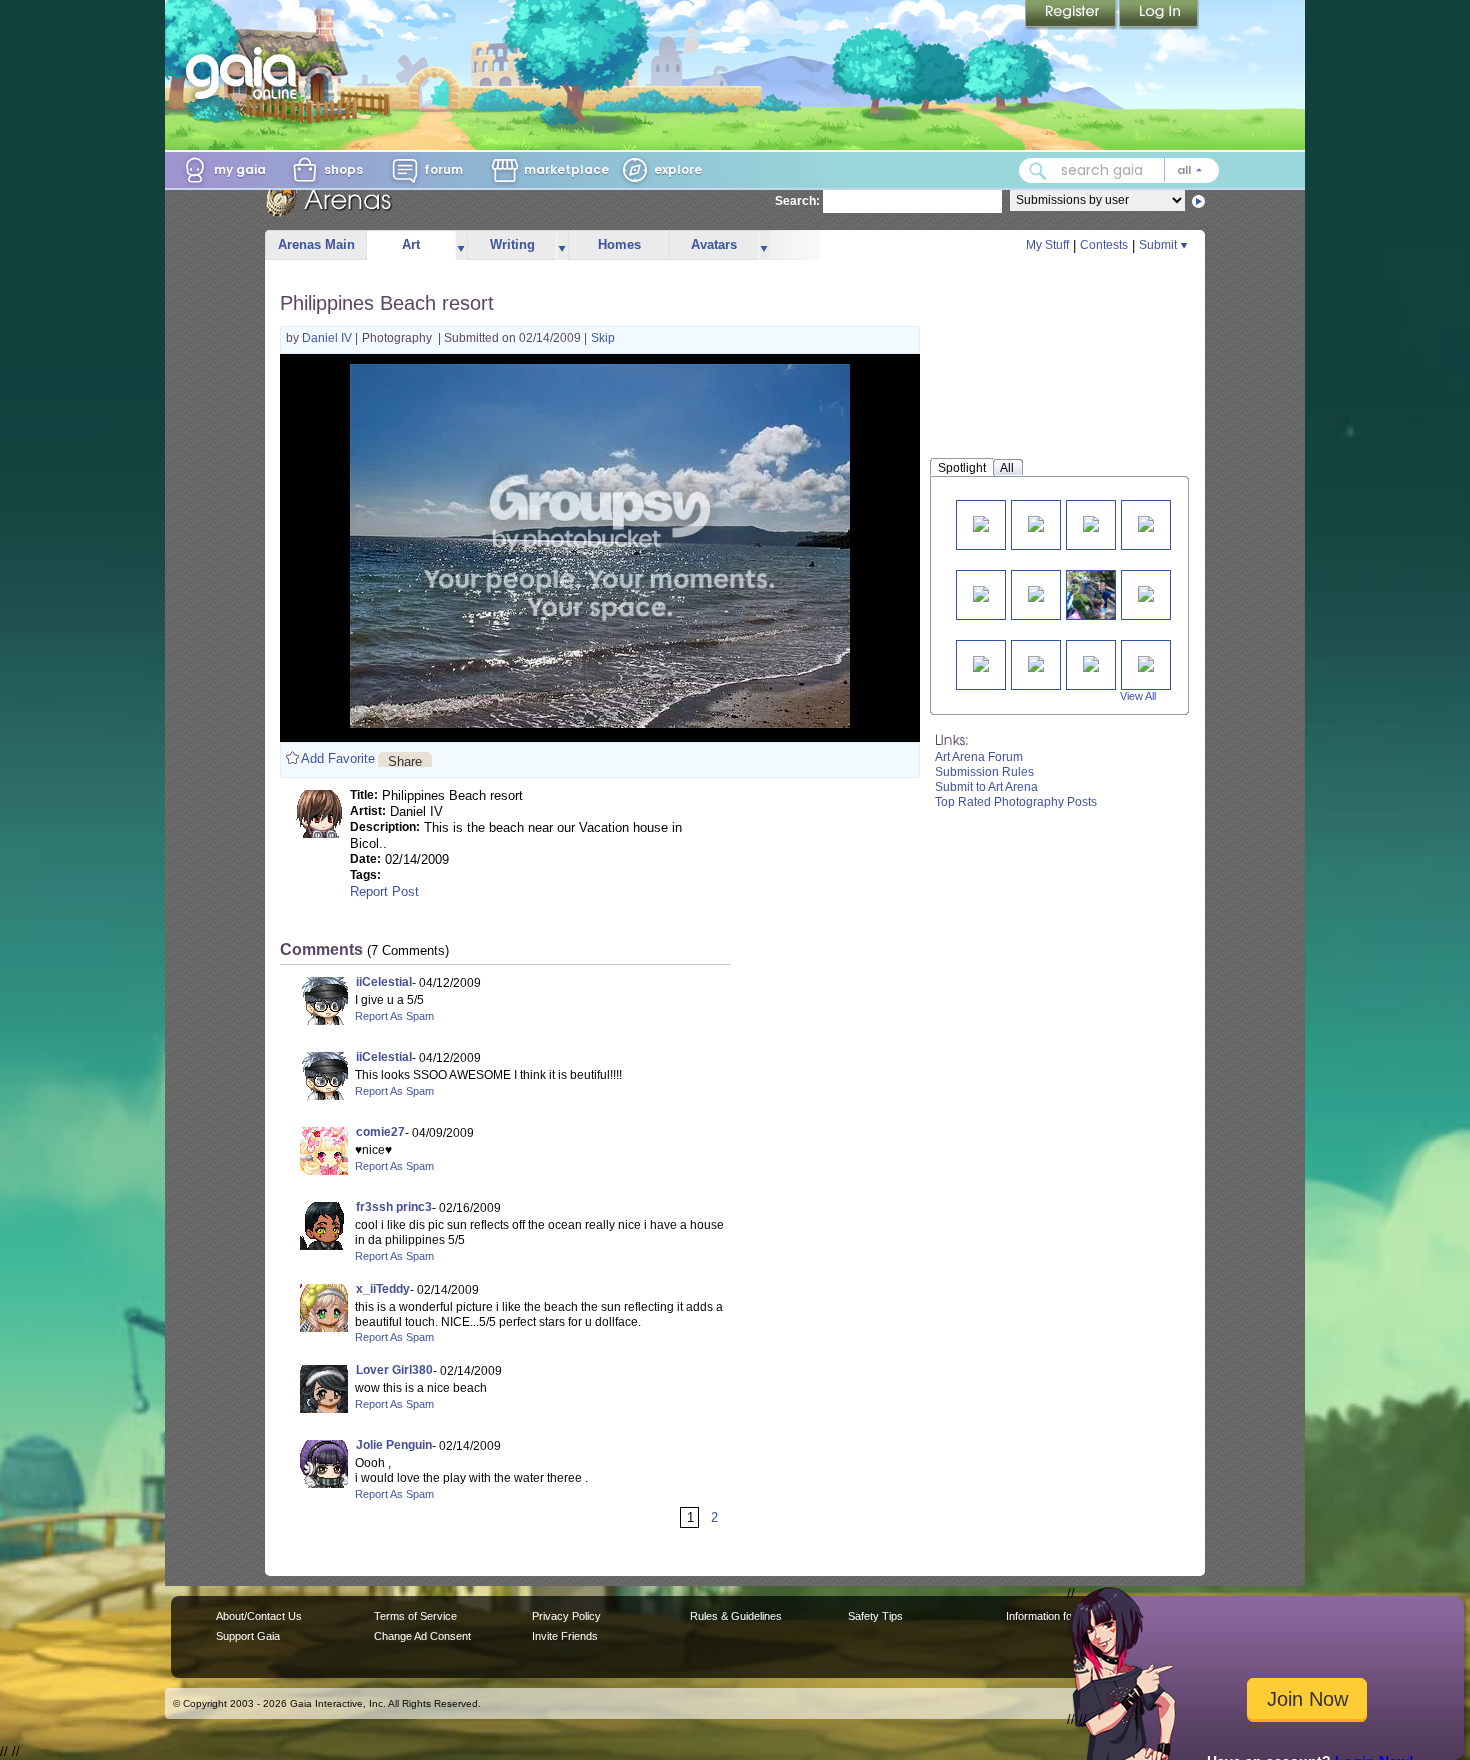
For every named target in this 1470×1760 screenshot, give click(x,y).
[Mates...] (1146, 662)
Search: (797, 201)
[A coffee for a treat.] (981, 592)
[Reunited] (1146, 592)
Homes (619, 244)
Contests (1104, 245)
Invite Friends (565, 1636)
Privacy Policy (566, 1616)
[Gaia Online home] (246, 73)
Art (411, 244)
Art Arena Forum (979, 757)
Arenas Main (316, 244)
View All (1138, 696)
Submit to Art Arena (986, 787)
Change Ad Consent (422, 1636)
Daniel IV (328, 338)
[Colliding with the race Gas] (1036, 662)
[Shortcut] (981, 662)
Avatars (714, 244)
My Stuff (1047, 245)
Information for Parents (1061, 1616)
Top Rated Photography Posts (1016, 802)
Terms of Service (415, 1616)
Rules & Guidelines (736, 1616)
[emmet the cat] (1091, 522)
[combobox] (1119, 170)
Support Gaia (248, 1636)
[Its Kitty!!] (981, 522)
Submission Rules (984, 772)
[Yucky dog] (1036, 522)
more (461, 245)
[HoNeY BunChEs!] (1036, 592)
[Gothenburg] (1146, 522)
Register (1072, 15)
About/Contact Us (259, 1616)
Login (1159, 15)
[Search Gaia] (1038, 171)
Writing (512, 244)
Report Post (384, 891)
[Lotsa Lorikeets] (1099, 594)
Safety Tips (875, 1616)
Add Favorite (338, 758)
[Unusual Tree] (1091, 662)
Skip (603, 338)
